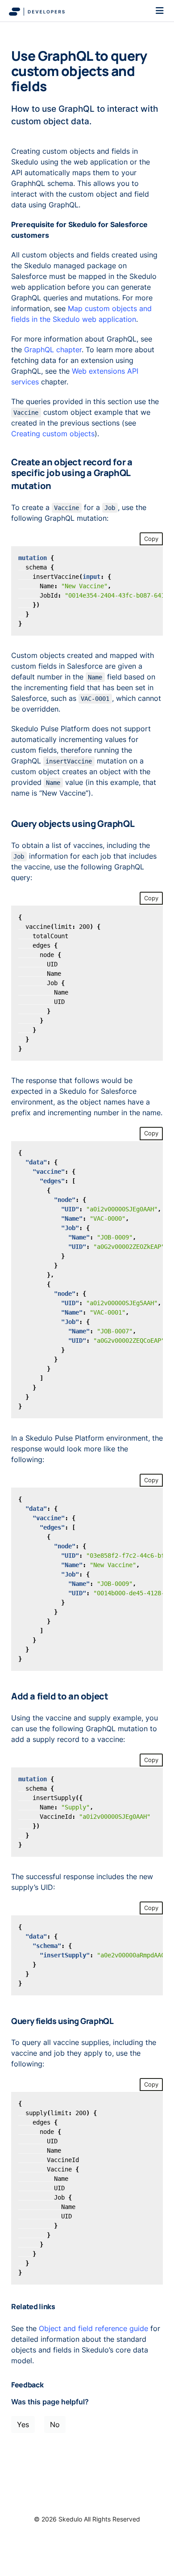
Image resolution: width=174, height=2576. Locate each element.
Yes (23, 2424)
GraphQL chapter (53, 350)
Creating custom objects (53, 434)
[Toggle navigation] (160, 11)
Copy (151, 539)
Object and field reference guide (93, 2328)
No (55, 2424)
